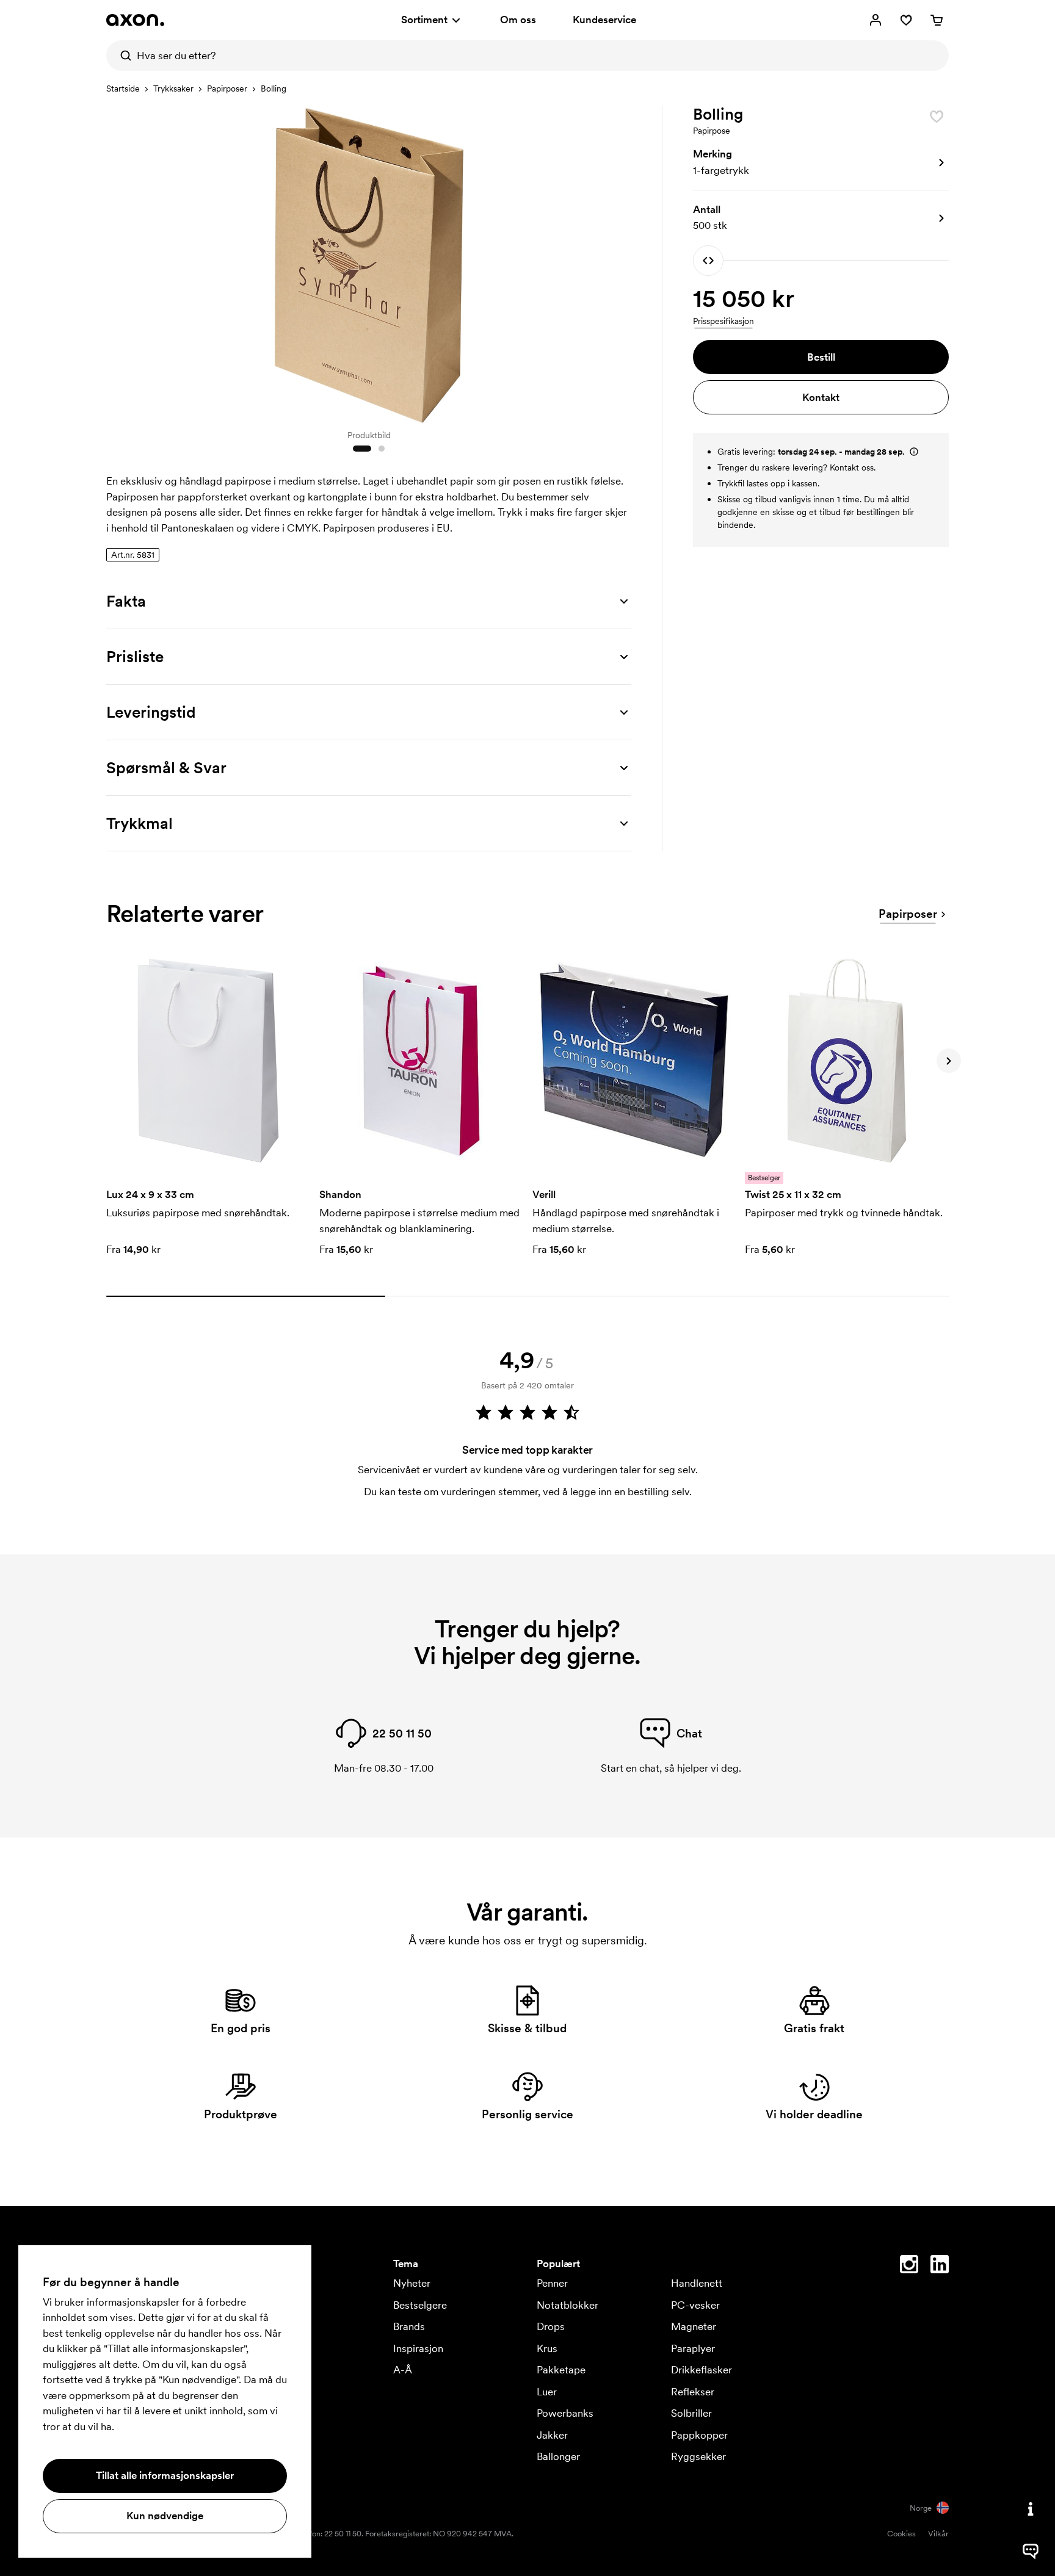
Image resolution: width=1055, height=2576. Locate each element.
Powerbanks (565, 2413)
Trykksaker (173, 88)
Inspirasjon (418, 2348)
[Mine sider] (876, 20)
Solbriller (691, 2413)
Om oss (518, 20)
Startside (123, 88)
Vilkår (938, 2534)
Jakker (552, 2435)
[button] (821, 163)
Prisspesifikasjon (723, 321)
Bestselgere (420, 2305)
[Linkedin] (940, 2267)
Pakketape (561, 2370)
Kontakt (821, 397)
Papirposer (227, 88)
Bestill (821, 357)
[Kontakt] (1031, 2509)
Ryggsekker (698, 2456)
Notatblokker (567, 2305)
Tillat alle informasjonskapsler (165, 2475)
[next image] (619, 261)
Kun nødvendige (165, 2516)
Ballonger (558, 2456)
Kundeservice (604, 20)
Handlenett (697, 2283)
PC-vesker (695, 2305)
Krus (547, 2348)
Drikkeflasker (702, 2370)
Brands (409, 2326)
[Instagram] (909, 2267)
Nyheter (412, 2283)
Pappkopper (699, 2435)
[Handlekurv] (937, 20)
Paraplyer (693, 2348)
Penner (552, 2283)
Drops (551, 2326)
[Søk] (121, 56)
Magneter (694, 2326)
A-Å (403, 2370)
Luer (547, 2392)
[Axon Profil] (135, 20)
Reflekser (693, 2392)
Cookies (901, 2534)
